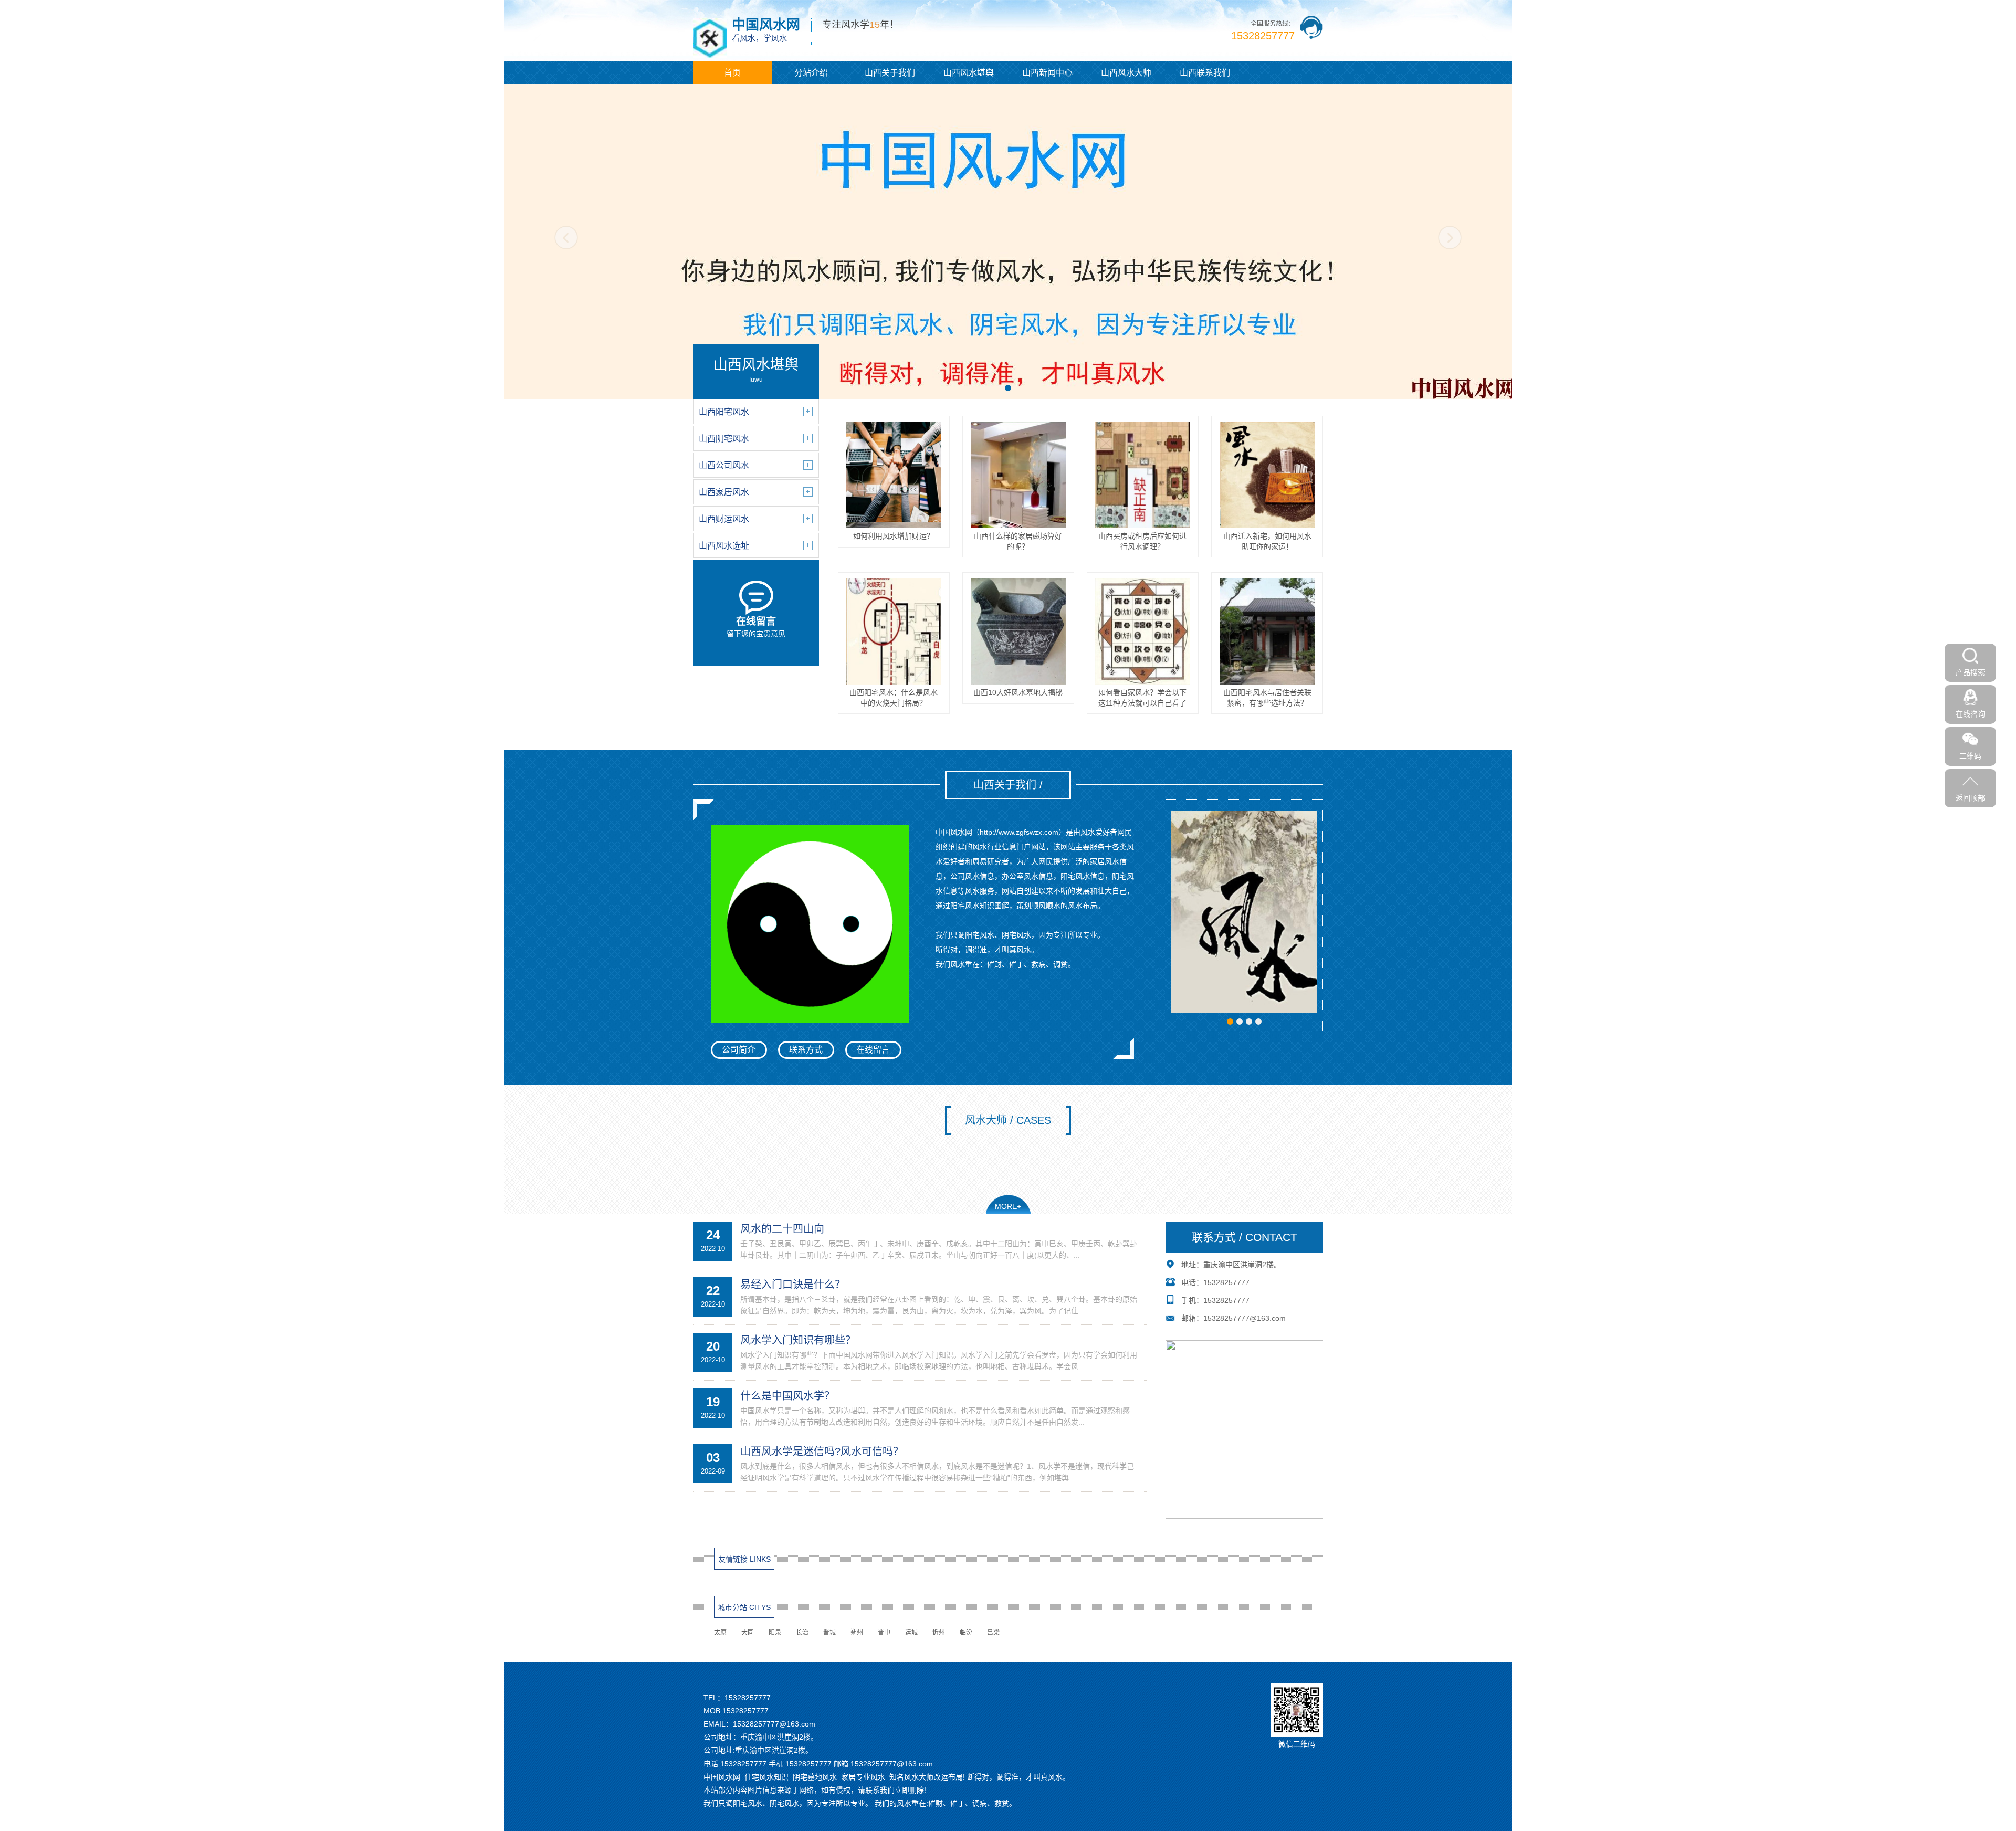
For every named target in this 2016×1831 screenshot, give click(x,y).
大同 (748, 1633)
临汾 (966, 1633)
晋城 (829, 1633)
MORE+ (1008, 1206)
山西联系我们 (1205, 73)
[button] (1008, 388)
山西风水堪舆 (969, 73)
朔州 (857, 1633)
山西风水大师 (1126, 73)
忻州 (939, 1633)
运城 (911, 1633)
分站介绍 (811, 73)
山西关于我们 (890, 73)
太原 (720, 1633)
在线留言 (873, 1050)
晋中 (884, 1633)
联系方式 (806, 1050)
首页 (732, 73)
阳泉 (775, 1633)
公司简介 (739, 1050)
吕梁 (993, 1633)
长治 (802, 1633)
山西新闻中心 (1047, 73)
